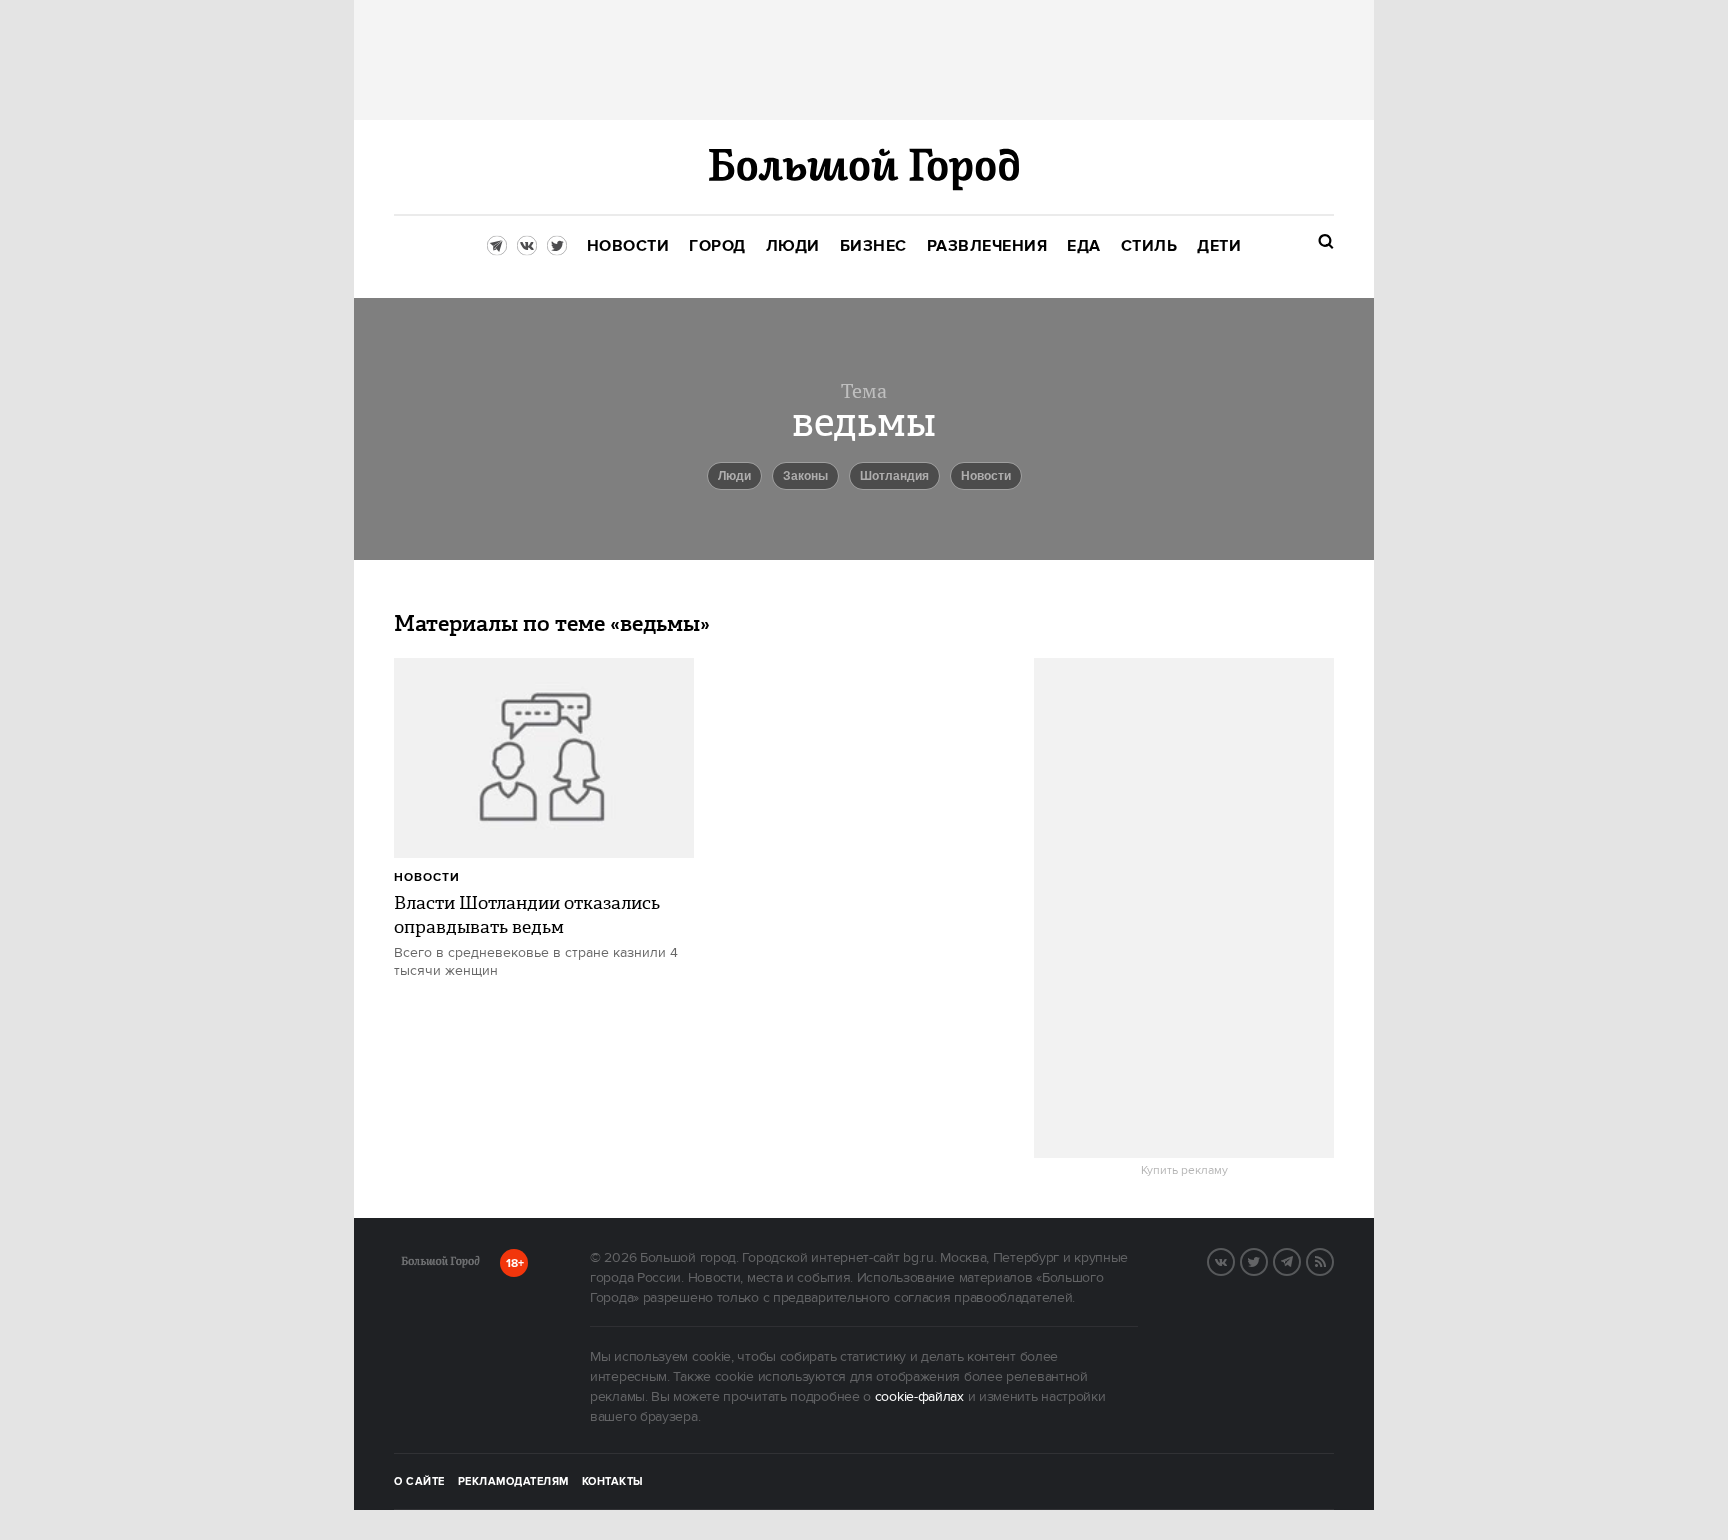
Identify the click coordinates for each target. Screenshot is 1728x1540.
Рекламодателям (513, 1482)
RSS (1333, 1260)
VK (1234, 1260)
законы (805, 476)
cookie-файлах (919, 1397)
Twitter (1267, 1260)
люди (734, 476)
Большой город (440, 1265)
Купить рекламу (1184, 1171)
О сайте (419, 1482)
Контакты (613, 1482)
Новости (427, 877)
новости (986, 476)
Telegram (1300, 1260)
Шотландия (894, 476)
